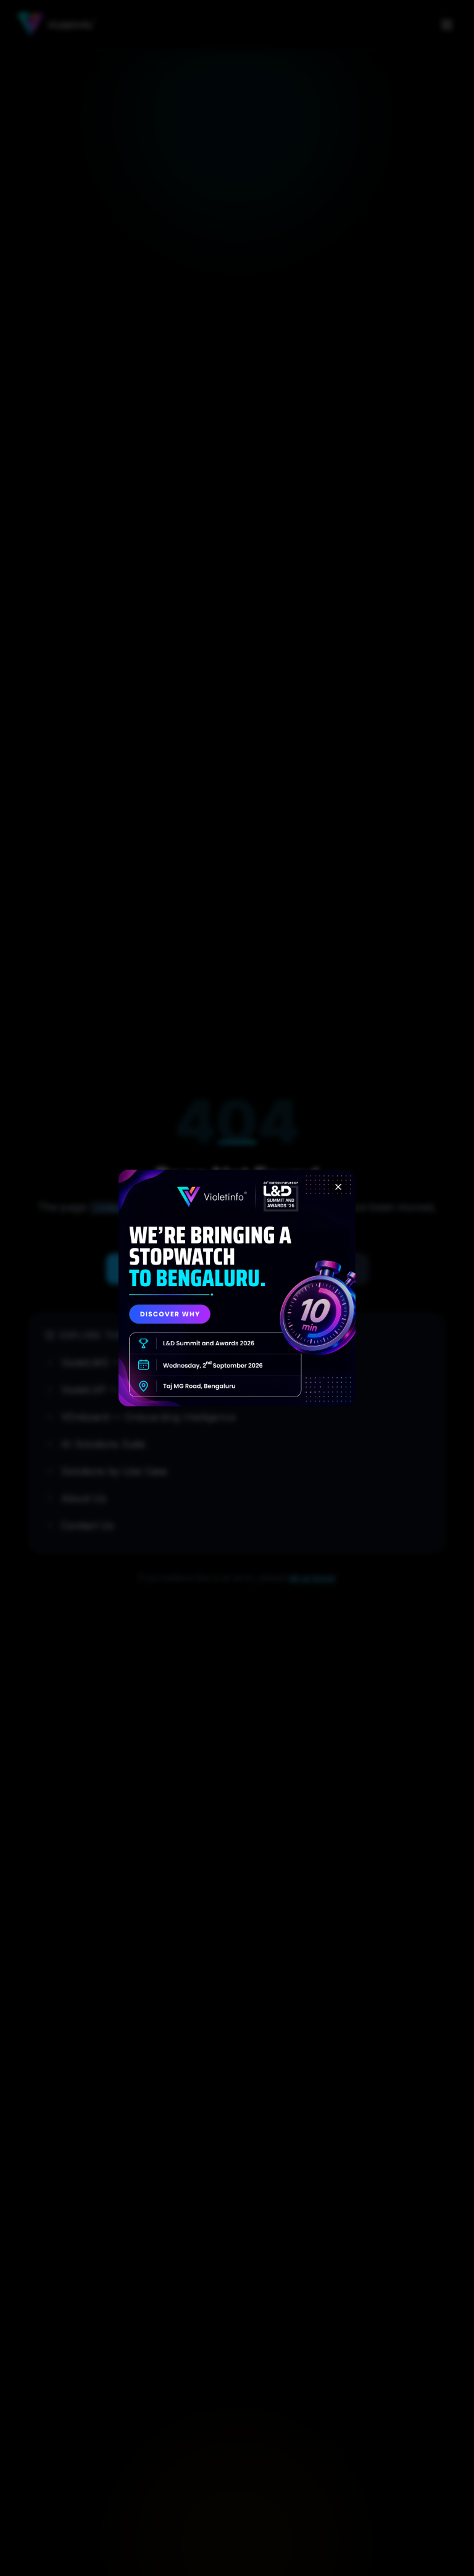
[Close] (338, 1187)
